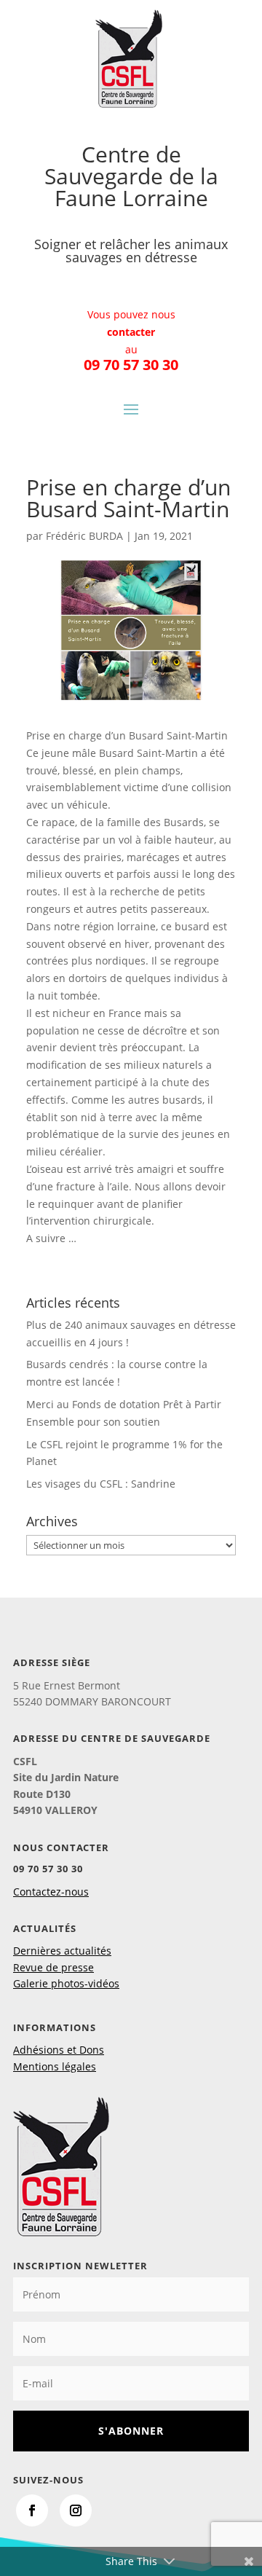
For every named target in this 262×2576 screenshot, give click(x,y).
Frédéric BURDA (84, 536)
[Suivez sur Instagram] (76, 2510)
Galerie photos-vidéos (66, 1983)
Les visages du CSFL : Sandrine (101, 1484)
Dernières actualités (62, 1951)
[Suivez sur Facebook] (32, 2510)
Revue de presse (53, 1967)
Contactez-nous (51, 1892)
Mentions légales (55, 2066)
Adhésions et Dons (59, 2050)
